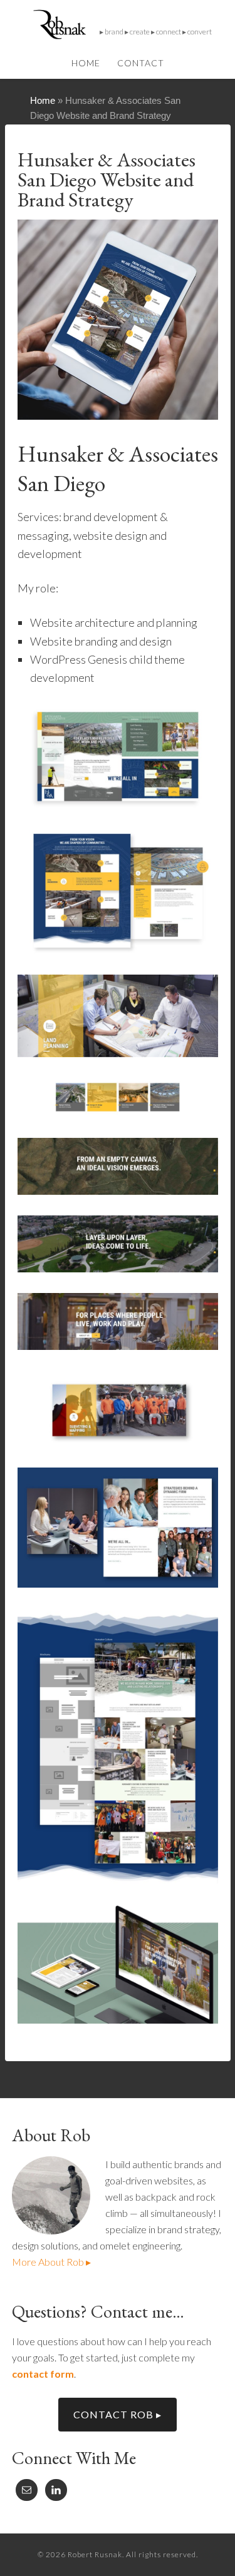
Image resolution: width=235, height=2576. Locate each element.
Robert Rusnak (118, 25)
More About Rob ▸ (51, 2262)
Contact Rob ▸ (118, 2414)
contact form (43, 2374)
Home (43, 100)
